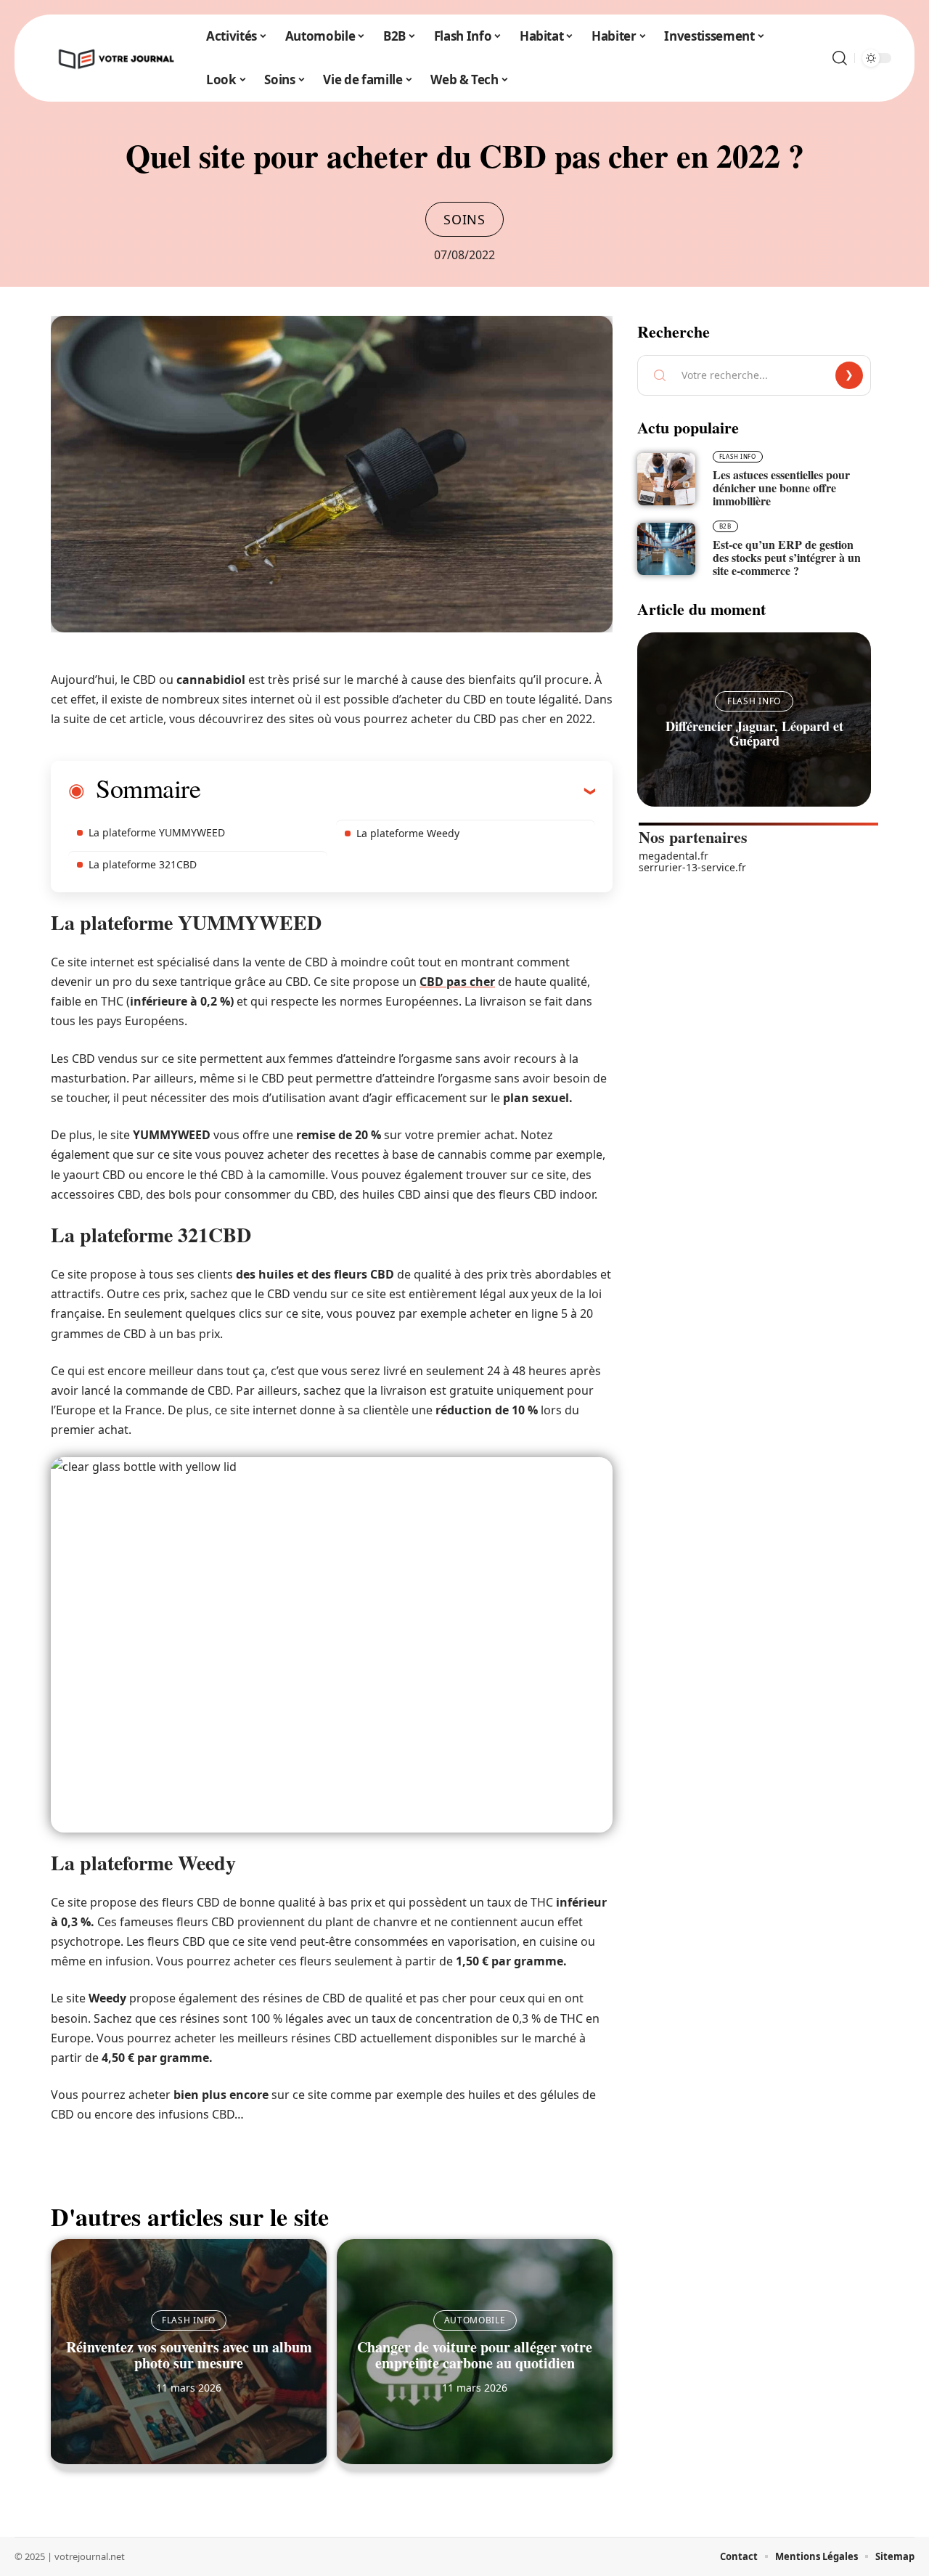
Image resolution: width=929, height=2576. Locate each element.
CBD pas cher (457, 982)
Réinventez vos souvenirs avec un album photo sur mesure (189, 2355)
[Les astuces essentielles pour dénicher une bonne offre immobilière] (666, 479)
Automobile (475, 2320)
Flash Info (189, 2320)
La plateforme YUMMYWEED (157, 832)
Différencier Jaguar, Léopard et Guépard (754, 733)
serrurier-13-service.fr (692, 867)
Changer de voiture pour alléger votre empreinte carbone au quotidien (475, 2355)
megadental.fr (674, 856)
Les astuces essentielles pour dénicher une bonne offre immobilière (781, 488)
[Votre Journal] (115, 58)
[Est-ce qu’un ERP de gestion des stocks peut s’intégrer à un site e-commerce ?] (666, 549)
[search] (840, 58)
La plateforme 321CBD (143, 864)
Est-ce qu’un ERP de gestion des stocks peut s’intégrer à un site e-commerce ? (787, 557)
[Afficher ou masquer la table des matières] (398, 791)
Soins (464, 219)
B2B (725, 526)
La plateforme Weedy (408, 833)
